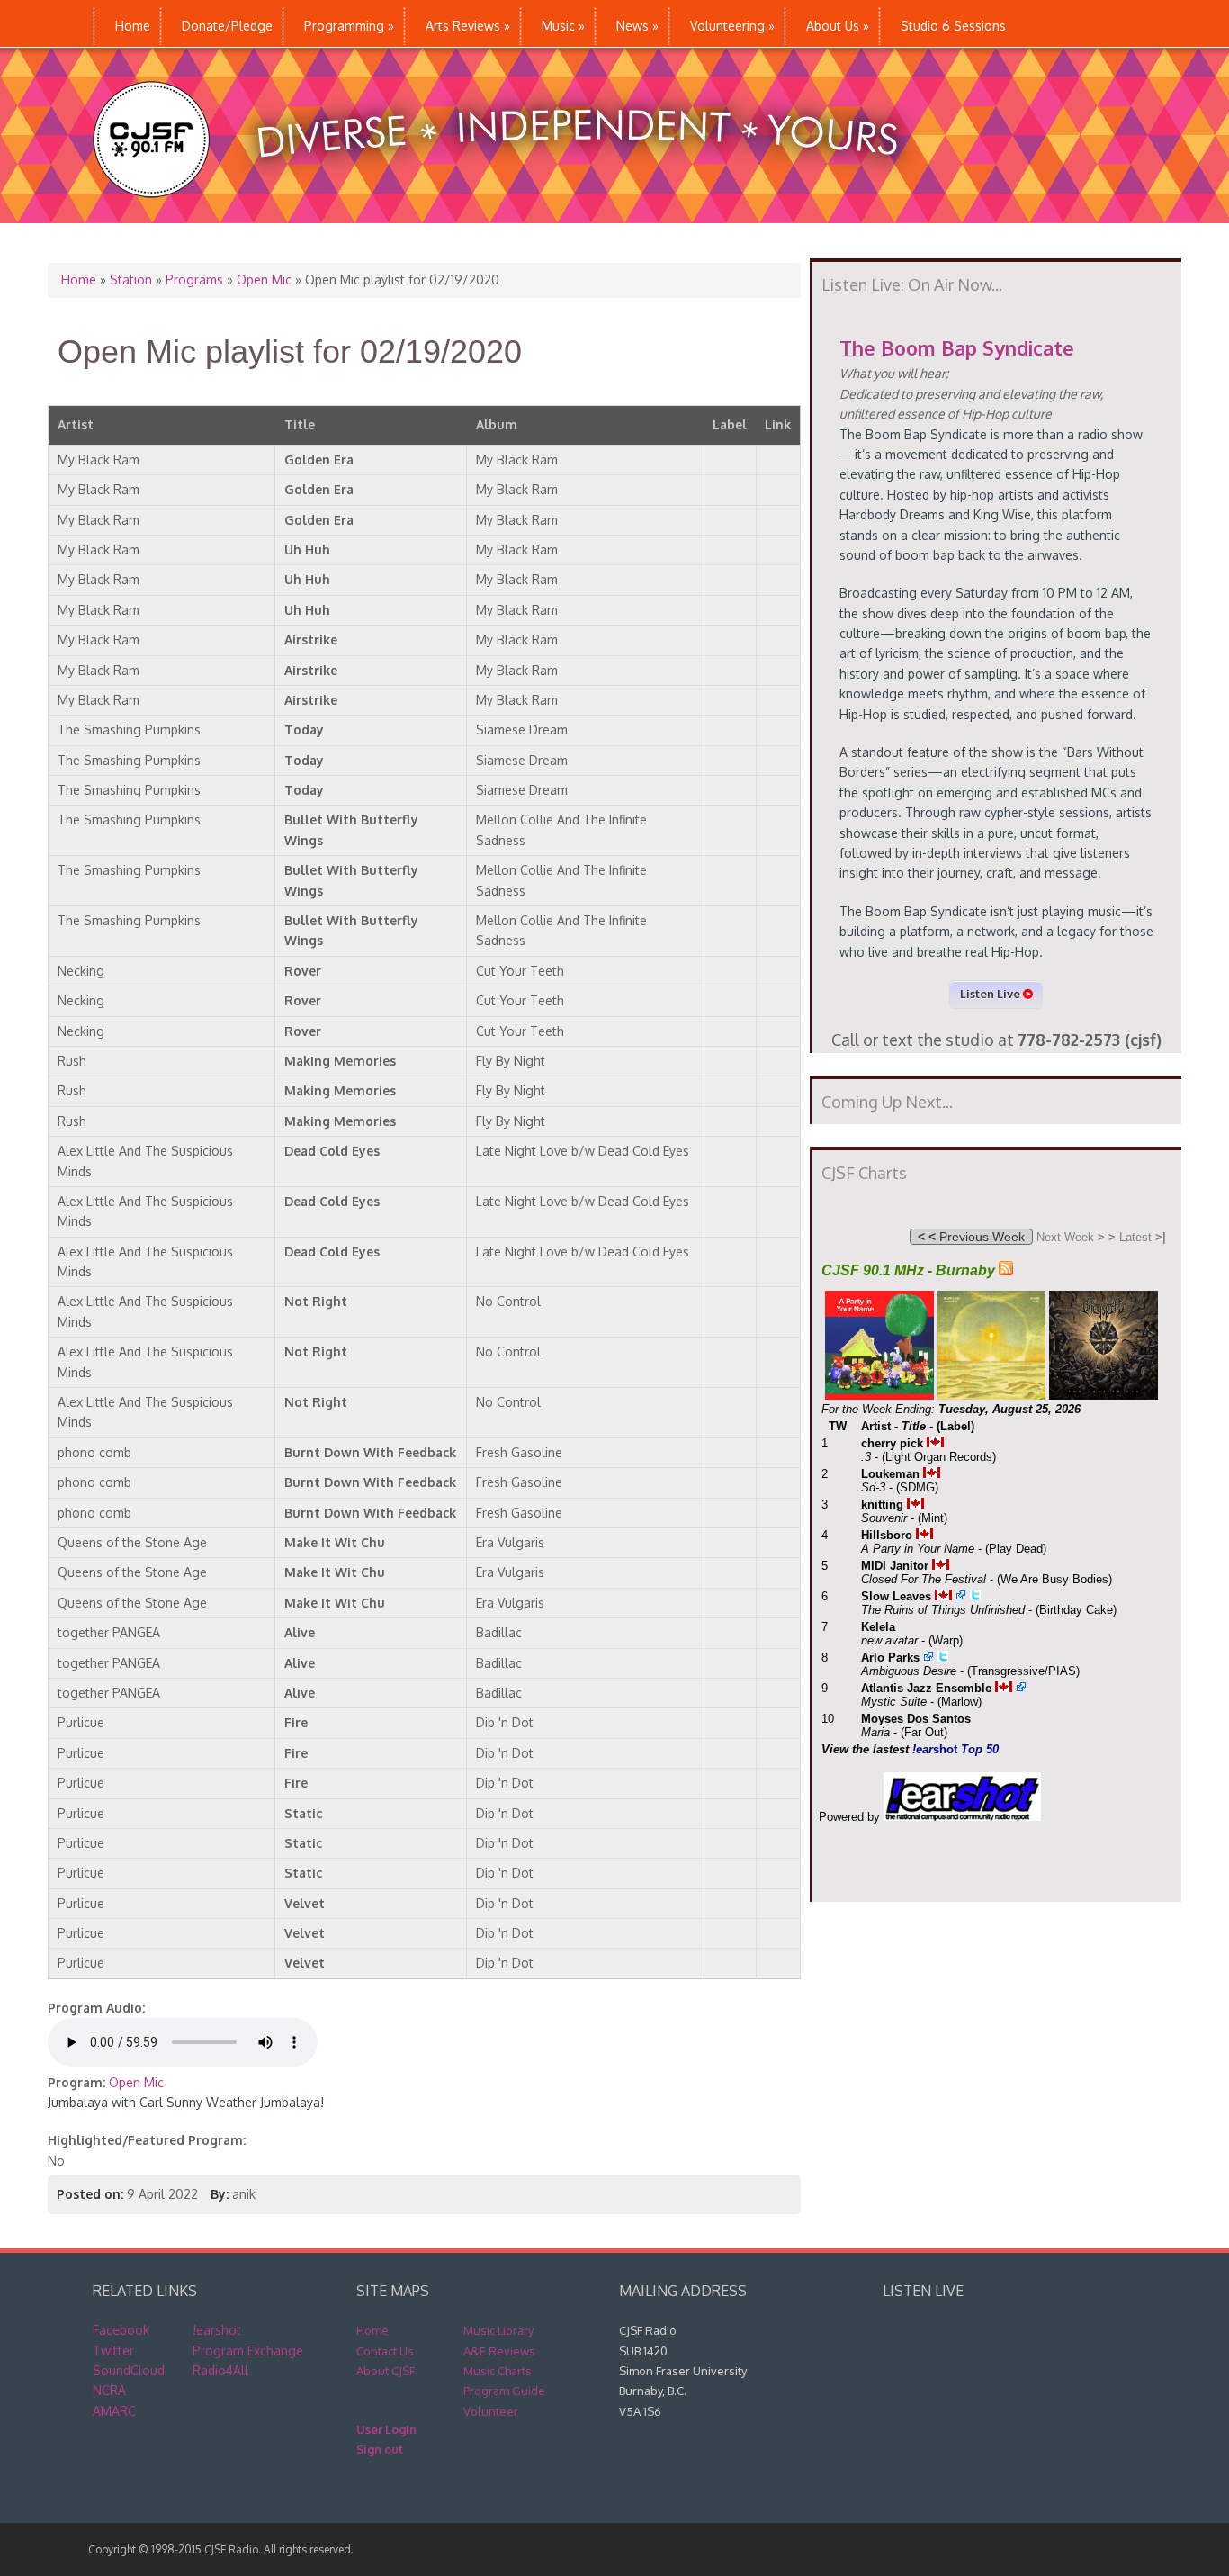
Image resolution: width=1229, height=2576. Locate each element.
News (637, 26)
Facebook (121, 2330)
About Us (838, 26)
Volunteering (732, 26)
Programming (349, 26)
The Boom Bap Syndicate (957, 347)
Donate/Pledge (227, 26)
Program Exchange (248, 2351)
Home (133, 26)
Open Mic (264, 279)
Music (563, 26)
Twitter (113, 2351)
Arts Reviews (468, 26)
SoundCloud (129, 2370)
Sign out (380, 2449)
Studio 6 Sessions (953, 26)
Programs (194, 279)
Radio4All (220, 2370)
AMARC (114, 2411)
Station (131, 279)
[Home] (514, 214)
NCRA (109, 2390)
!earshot (217, 2330)
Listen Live (991, 994)
